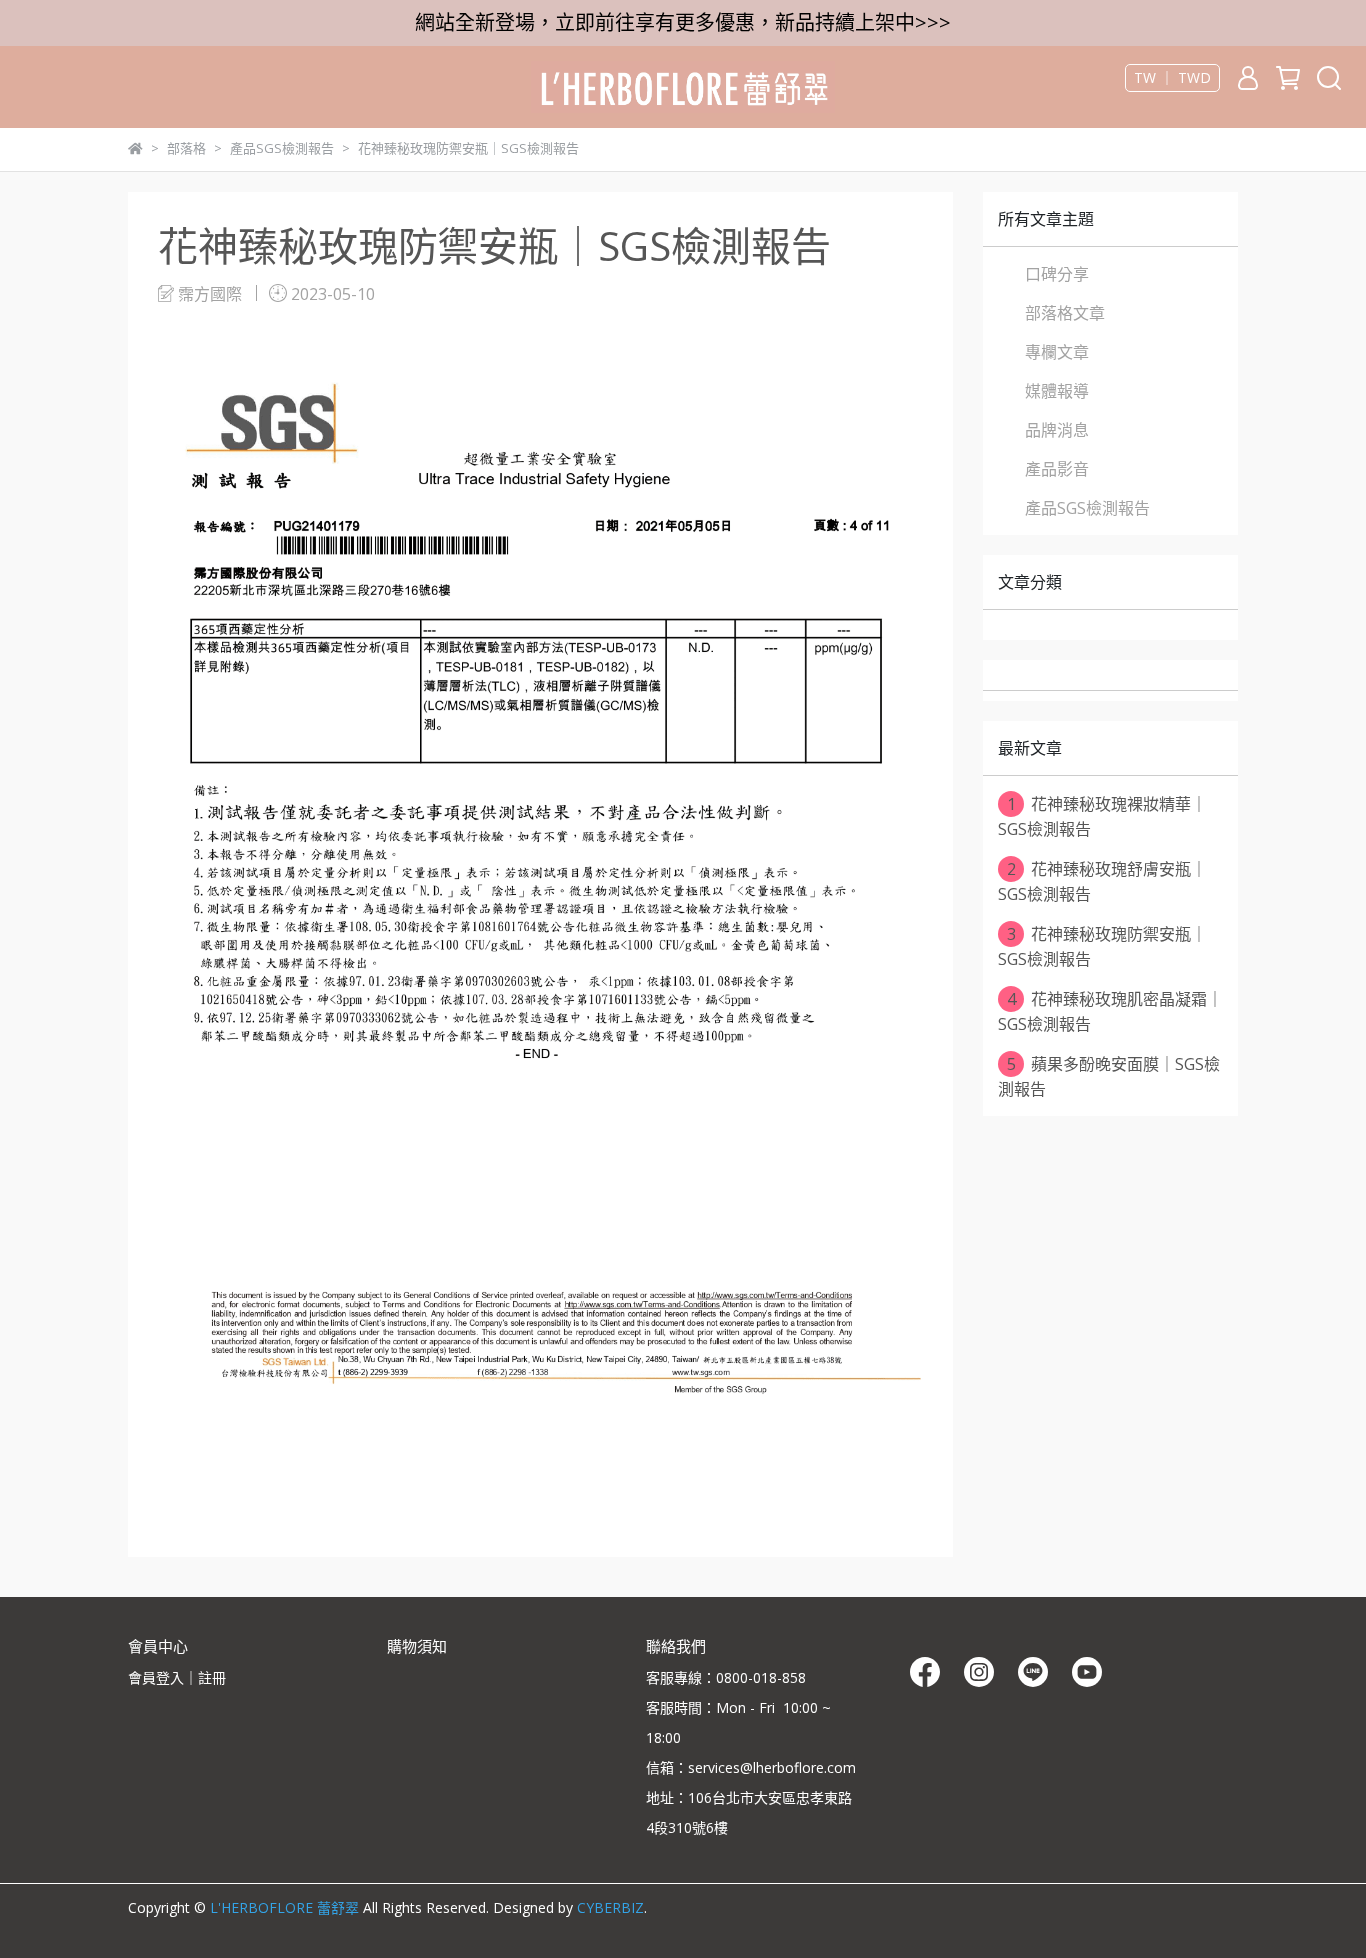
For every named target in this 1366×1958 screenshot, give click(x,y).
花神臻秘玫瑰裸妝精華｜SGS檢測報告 (1102, 816)
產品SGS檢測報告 (1087, 508)
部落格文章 (1065, 313)
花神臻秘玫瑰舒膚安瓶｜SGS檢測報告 (1102, 881)
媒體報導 (1057, 391)
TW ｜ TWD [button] (1172, 78)
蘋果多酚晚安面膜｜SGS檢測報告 (1109, 1076)
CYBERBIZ (610, 1907)
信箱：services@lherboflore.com (751, 1767)
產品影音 (1057, 469)
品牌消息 (1057, 430)
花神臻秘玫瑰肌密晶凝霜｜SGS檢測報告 (1110, 1011)
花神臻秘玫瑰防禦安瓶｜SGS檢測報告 (1102, 946)
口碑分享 (1057, 274)
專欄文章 (1057, 352)
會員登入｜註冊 (177, 1677)
